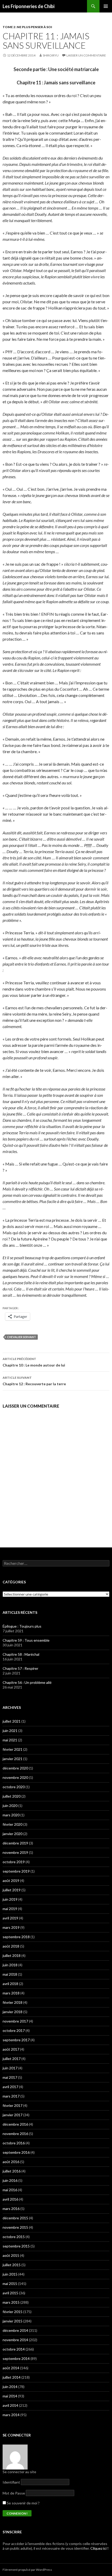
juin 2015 (10, 2274)
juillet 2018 (12, 1955)
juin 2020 (10, 1806)
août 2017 (11, 2049)
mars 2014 (11, 2415)
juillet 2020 (12, 1796)
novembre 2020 (15, 1777)
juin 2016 (10, 2180)
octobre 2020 (14, 1787)
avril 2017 (10, 2087)
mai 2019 (10, 1909)
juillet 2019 (12, 1890)
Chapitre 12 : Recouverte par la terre (34, 1381)
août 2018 (11, 1946)
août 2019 (11, 1881)
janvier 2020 (13, 1834)
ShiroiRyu (51, 55)
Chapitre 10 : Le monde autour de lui (34, 1362)
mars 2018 (11, 1993)
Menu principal (106, 6)
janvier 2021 (13, 1759)
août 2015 (11, 2255)
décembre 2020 (15, 1768)
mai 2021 (10, 1740)
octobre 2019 (14, 1862)
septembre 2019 (16, 1871)
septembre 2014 (16, 2358)
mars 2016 (11, 2209)
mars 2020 (11, 1815)
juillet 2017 (12, 2059)
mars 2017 (11, 2096)
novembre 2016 (15, 2134)
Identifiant (11, 2482)
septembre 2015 (16, 2246)
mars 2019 (11, 1927)
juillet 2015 (12, 2265)
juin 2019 (10, 1899)
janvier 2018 (13, 2012)
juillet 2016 (12, 2171)
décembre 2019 (15, 1843)
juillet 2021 (12, 1721)
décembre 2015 (15, 2218)
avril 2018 (10, 1984)
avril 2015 (10, 2293)
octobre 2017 (14, 2030)
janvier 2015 (13, 2321)
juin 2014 (10, 2387)
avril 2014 (10, 2405)
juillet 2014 (12, 2377)
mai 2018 (10, 1974)
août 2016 (11, 2162)
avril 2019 (10, 1918)
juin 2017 (10, 2068)
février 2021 (13, 1749)
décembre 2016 (15, 2124)
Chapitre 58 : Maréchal (21, 1654)
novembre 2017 (15, 2021)
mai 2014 (10, 2396)
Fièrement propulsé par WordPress (27, 2570)
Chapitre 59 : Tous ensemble (26, 1640)
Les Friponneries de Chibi (29, 6)
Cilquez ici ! (99, 2548)
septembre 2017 (16, 2040)
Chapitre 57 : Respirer (20, 1668)
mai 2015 (10, 2284)
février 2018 (13, 2002)
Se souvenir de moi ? (23, 2503)
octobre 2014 (14, 2349)
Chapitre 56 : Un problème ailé (27, 1682)
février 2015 (13, 2312)
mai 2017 (10, 2077)
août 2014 (11, 2368)
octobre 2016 (14, 2143)
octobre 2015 (14, 2237)
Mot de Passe (14, 2493)
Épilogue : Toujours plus (22, 1626)
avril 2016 (10, 2199)
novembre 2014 (15, 2340)
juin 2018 (10, 1965)
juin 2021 (10, 1731)
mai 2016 (10, 2190)
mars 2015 (11, 2302)
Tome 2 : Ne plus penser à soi (27, 27)
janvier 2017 (13, 2115)
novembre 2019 (15, 1852)
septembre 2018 (16, 1937)
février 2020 (13, 1824)
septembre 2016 (16, 2152)
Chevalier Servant (21, 1337)
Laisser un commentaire (86, 55)
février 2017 (13, 2105)
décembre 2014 (15, 2330)
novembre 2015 (15, 2227)
